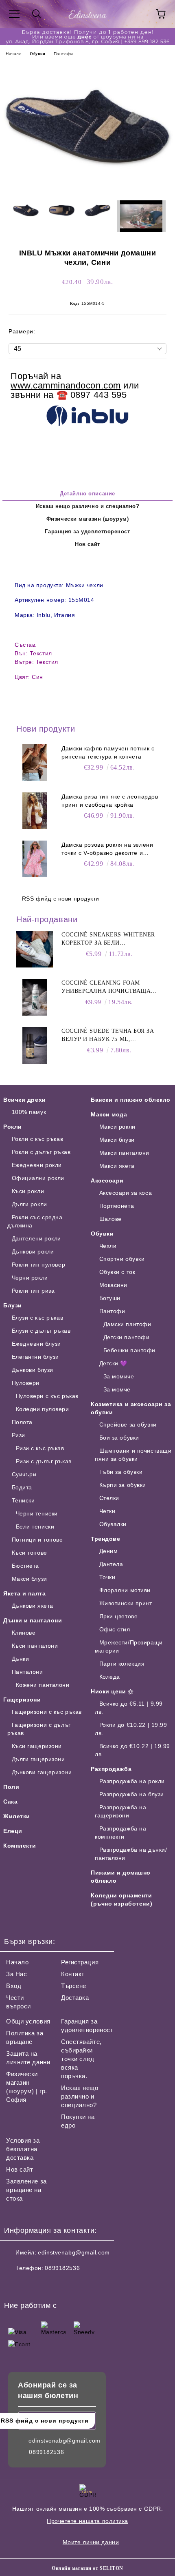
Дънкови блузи (33, 1370)
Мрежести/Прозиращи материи (129, 1646)
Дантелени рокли (36, 1238)
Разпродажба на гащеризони (120, 1811)
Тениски (23, 1500)
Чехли (108, 1246)
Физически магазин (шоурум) (88, 519)
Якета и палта (24, 1593)
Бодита (22, 1487)
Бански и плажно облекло (131, 1100)
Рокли (13, 1127)
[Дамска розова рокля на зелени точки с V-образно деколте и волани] (35, 859)
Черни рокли (30, 1278)
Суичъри (24, 1474)
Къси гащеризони (37, 1746)
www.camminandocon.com (66, 385)
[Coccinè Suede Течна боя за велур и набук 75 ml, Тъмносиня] (35, 1045)
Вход (14, 1986)
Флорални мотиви (125, 1590)
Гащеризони (22, 1700)
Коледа (110, 1677)
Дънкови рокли (33, 1251)
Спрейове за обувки (128, 1424)
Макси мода (109, 1114)
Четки (107, 1511)
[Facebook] (15, 2284)
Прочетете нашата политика (87, 2521)
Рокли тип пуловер (38, 1265)
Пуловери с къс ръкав (47, 1396)
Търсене (74, 1986)
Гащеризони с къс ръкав (47, 1712)
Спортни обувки (122, 1259)
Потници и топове (37, 1540)
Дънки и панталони (33, 1620)
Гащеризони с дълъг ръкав (39, 1729)
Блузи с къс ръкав (37, 1318)
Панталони (27, 1672)
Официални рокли (38, 1178)
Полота (22, 1422)
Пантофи (63, 54)
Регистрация (80, 1962)
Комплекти (20, 1846)
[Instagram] (33, 2284)
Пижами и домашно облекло (121, 1877)
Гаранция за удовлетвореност (87, 531)
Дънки (20, 1659)
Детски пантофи (126, 1337)
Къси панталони (35, 1646)
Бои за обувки (119, 1438)
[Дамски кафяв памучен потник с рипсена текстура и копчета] (35, 763)
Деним (108, 1551)
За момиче (119, 1376)
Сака (10, 1802)
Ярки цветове (118, 1616)
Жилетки (17, 1816)
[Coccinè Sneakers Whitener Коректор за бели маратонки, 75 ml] (35, 949)
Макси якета (117, 1166)
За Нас (16, 1974)
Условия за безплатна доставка (23, 2149)
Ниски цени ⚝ (112, 1691)
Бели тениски (35, 1527)
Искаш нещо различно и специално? (88, 506)
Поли (11, 1787)
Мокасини (113, 1285)
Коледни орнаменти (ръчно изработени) (121, 1899)
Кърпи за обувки (123, 1485)
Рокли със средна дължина (35, 1221)
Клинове (24, 1633)
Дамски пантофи (127, 1324)
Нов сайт (87, 544)
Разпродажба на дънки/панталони (131, 1854)
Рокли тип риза (33, 1291)
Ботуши (110, 1298)
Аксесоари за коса (126, 1193)
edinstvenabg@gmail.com (74, 2252)
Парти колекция (122, 1664)
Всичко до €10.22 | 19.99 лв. (132, 1750)
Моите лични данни (91, 2542)
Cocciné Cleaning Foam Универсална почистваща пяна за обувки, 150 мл (106, 987)
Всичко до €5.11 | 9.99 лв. (129, 1708)
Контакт (73, 1974)
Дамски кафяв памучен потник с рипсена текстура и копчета (108, 752)
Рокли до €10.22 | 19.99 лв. (131, 1729)
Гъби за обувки (121, 1472)
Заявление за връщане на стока (26, 2190)
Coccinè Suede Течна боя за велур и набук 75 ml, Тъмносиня (108, 1036)
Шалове (110, 1219)
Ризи (19, 1435)
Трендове (105, 1539)
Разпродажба (111, 1769)
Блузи (13, 1305)
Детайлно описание (87, 494)
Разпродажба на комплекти (120, 1833)
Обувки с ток (117, 1272)
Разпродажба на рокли (132, 1781)
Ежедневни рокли (37, 1165)
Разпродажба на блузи (132, 1794)
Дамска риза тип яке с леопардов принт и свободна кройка (110, 801)
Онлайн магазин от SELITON (87, 2568)
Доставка (75, 1998)
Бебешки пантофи (129, 1350)
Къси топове (30, 1553)
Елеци (13, 1831)
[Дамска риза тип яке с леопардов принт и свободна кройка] (35, 811)
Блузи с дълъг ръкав (41, 1331)
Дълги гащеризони (38, 1759)
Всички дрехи (25, 1100)
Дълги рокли (30, 1204)
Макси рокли (117, 1127)
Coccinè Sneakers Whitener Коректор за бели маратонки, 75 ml (108, 939)
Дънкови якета (33, 1606)
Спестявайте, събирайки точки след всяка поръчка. (81, 2059)
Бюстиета (25, 1566)
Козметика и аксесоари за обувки (131, 1408)
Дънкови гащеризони (42, 1772)
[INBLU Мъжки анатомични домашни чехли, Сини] (87, 188)
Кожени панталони (43, 1685)
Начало (14, 54)
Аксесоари (107, 1180)
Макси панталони (124, 1153)
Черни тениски (37, 1513)
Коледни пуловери (43, 1409)
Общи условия (28, 2021)
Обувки (37, 54)
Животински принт (126, 1603)
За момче (117, 1389)
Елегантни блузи (35, 1357)
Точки (107, 1577)
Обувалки (113, 1524)
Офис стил (115, 1629)
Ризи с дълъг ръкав (44, 1461)
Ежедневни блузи (36, 1344)
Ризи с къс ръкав (40, 1448)
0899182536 (62, 2268)
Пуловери (26, 1383)
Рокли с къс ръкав (37, 1139)
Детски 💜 (113, 1363)
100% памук (29, 1112)
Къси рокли (28, 1191)
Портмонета (117, 1206)
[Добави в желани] (155, 373)
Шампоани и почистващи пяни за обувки (133, 1455)
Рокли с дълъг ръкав (41, 1152)
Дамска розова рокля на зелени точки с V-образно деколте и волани (107, 849)
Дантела (111, 1564)
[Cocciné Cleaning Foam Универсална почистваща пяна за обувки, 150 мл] (35, 997)
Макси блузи (30, 1579)
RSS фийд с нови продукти (61, 899)
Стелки (109, 1498)
